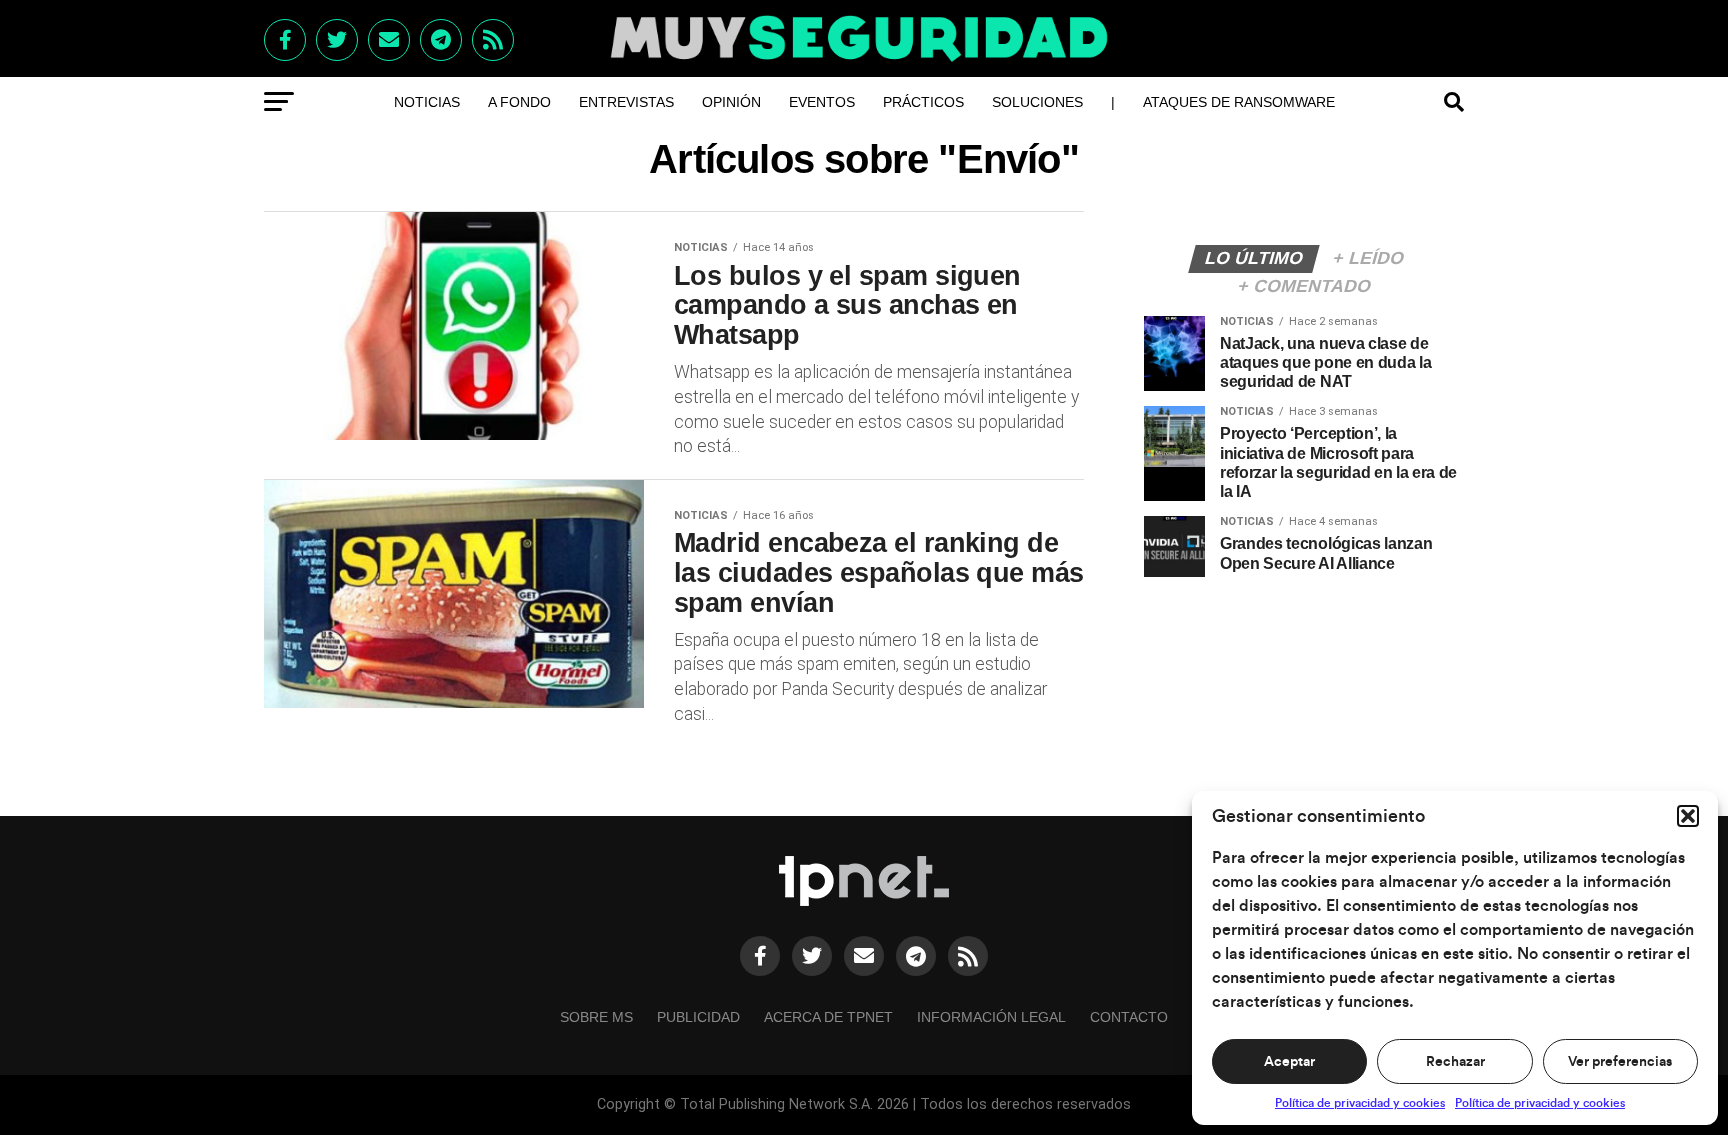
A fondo (519, 102)
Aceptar (1289, 1062)
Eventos (822, 102)
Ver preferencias (1620, 1062)
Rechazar (1455, 1062)
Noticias (427, 102)
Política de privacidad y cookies (1360, 1103)
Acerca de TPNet (828, 1017)
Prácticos (923, 102)
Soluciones (1037, 102)
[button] (1688, 816)
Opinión (731, 102)
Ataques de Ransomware (1239, 102)
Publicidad (698, 1017)
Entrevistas (626, 102)
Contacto (1129, 1017)
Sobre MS (596, 1017)
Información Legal (991, 1017)
